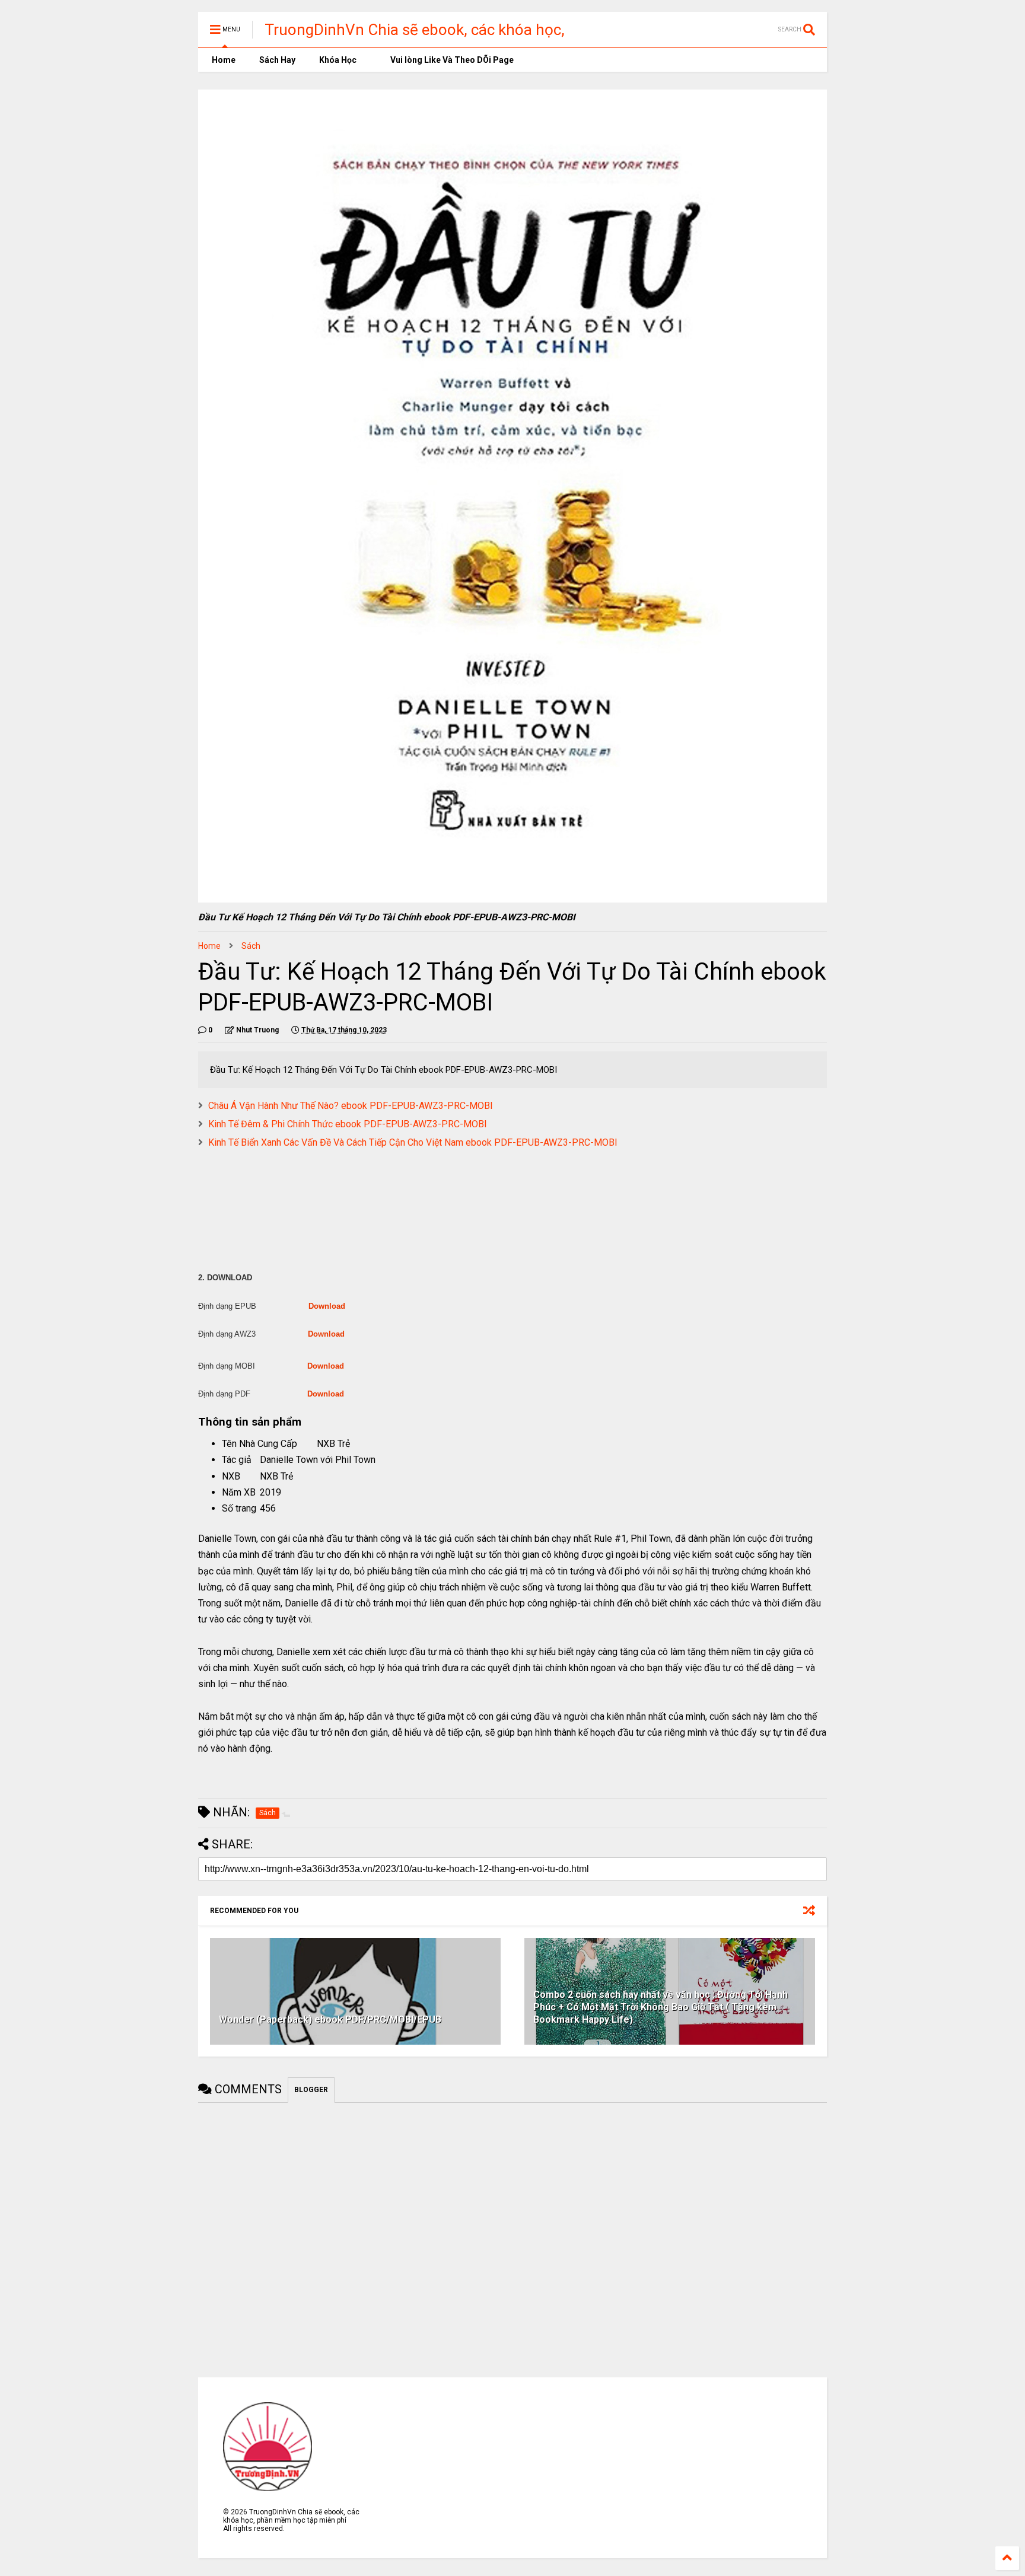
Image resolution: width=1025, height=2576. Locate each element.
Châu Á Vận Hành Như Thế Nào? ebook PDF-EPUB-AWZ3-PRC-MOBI (351, 1106)
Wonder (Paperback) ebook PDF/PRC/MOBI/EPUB (330, 2019)
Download (327, 1306)
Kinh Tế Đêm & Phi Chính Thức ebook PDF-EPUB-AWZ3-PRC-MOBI (348, 1124)
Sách (251, 946)
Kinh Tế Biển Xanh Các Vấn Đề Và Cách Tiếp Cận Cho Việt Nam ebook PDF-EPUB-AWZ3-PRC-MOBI (413, 1142)
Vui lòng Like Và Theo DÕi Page (451, 60)
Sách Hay (277, 60)
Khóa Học (338, 60)
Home (223, 60)
